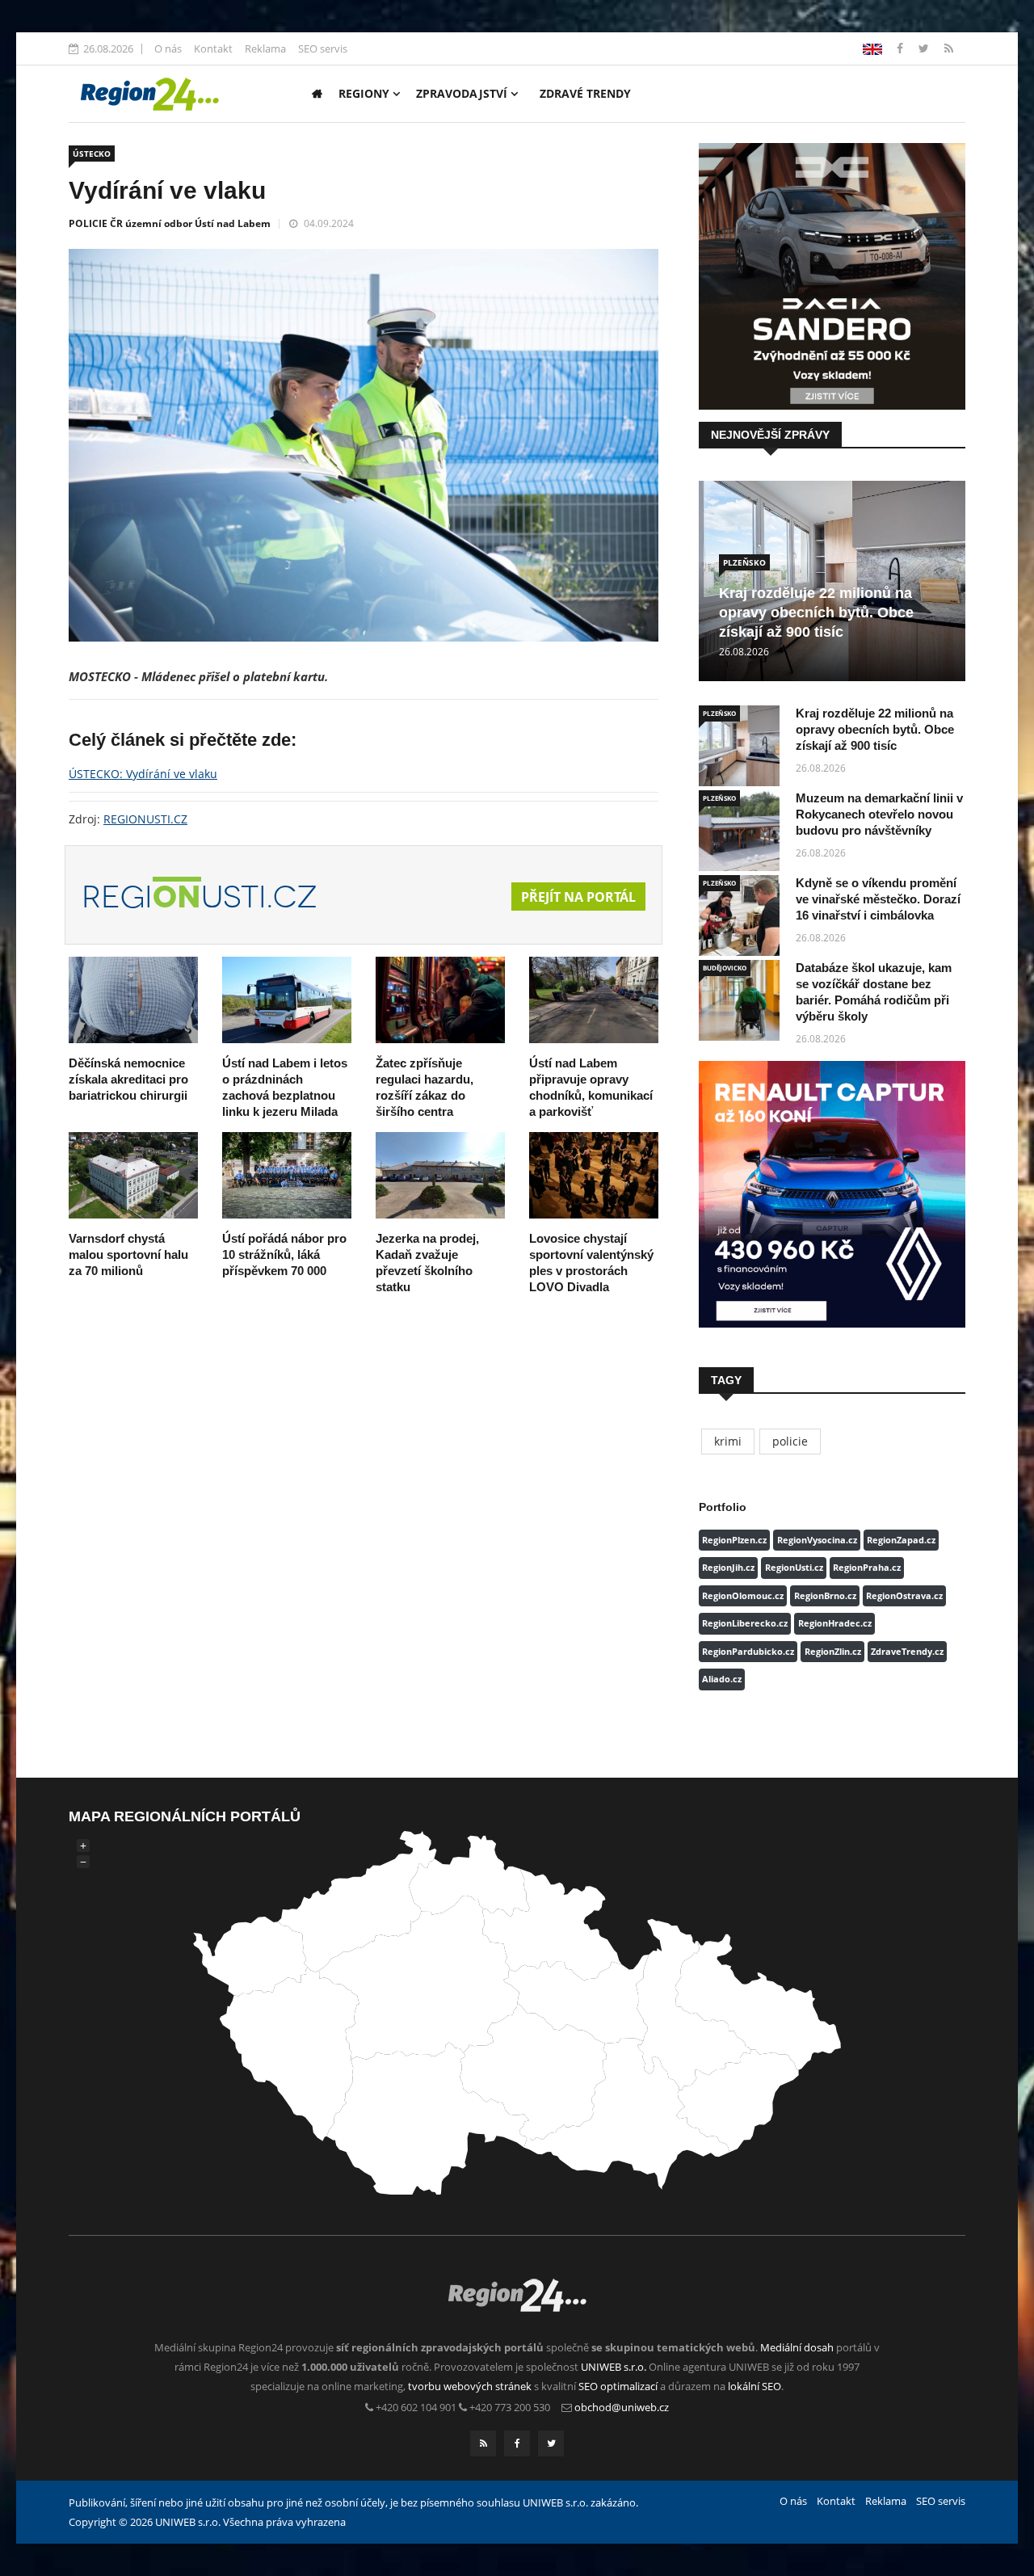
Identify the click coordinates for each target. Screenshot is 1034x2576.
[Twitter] (925, 48)
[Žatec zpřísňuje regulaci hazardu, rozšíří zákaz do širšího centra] (440, 1000)
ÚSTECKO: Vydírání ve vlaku (143, 774)
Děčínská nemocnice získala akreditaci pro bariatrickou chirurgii (128, 1079)
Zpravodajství (463, 93)
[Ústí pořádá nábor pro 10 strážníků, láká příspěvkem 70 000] (287, 1175)
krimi (728, 1441)
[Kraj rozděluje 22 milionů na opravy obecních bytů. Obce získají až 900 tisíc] (739, 746)
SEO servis (323, 48)
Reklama (265, 48)
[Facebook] (872, 48)
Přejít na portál (578, 897)
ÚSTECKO (92, 154)
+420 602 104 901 (416, 2407)
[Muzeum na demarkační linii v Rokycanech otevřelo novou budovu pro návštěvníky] (739, 831)
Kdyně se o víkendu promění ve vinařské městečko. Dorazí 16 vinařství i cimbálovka (878, 899)
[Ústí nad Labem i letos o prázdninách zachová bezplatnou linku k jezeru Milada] (287, 1000)
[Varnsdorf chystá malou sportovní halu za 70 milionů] (133, 1175)
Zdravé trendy (585, 93)
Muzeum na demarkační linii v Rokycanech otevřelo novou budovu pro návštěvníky (879, 814)
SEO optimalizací (618, 2386)
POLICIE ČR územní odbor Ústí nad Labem (170, 223)
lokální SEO (754, 2386)
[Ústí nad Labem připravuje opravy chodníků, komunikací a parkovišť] (594, 1000)
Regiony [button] (366, 93)
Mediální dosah (797, 2347)
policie (790, 1441)
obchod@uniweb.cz (622, 2407)
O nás (168, 48)
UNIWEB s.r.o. (614, 2367)
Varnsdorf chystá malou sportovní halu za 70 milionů (128, 1254)
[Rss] (949, 48)
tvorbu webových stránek (470, 2386)
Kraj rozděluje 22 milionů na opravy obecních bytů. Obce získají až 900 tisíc (816, 612)
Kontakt (213, 48)
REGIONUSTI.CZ (145, 819)
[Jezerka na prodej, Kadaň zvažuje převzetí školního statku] (440, 1175)
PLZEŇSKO (744, 562)
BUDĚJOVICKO (725, 968)
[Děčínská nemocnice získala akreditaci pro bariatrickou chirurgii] (133, 1000)
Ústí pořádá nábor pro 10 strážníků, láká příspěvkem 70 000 (284, 1254)
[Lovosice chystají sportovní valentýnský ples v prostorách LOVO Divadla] (594, 1175)
